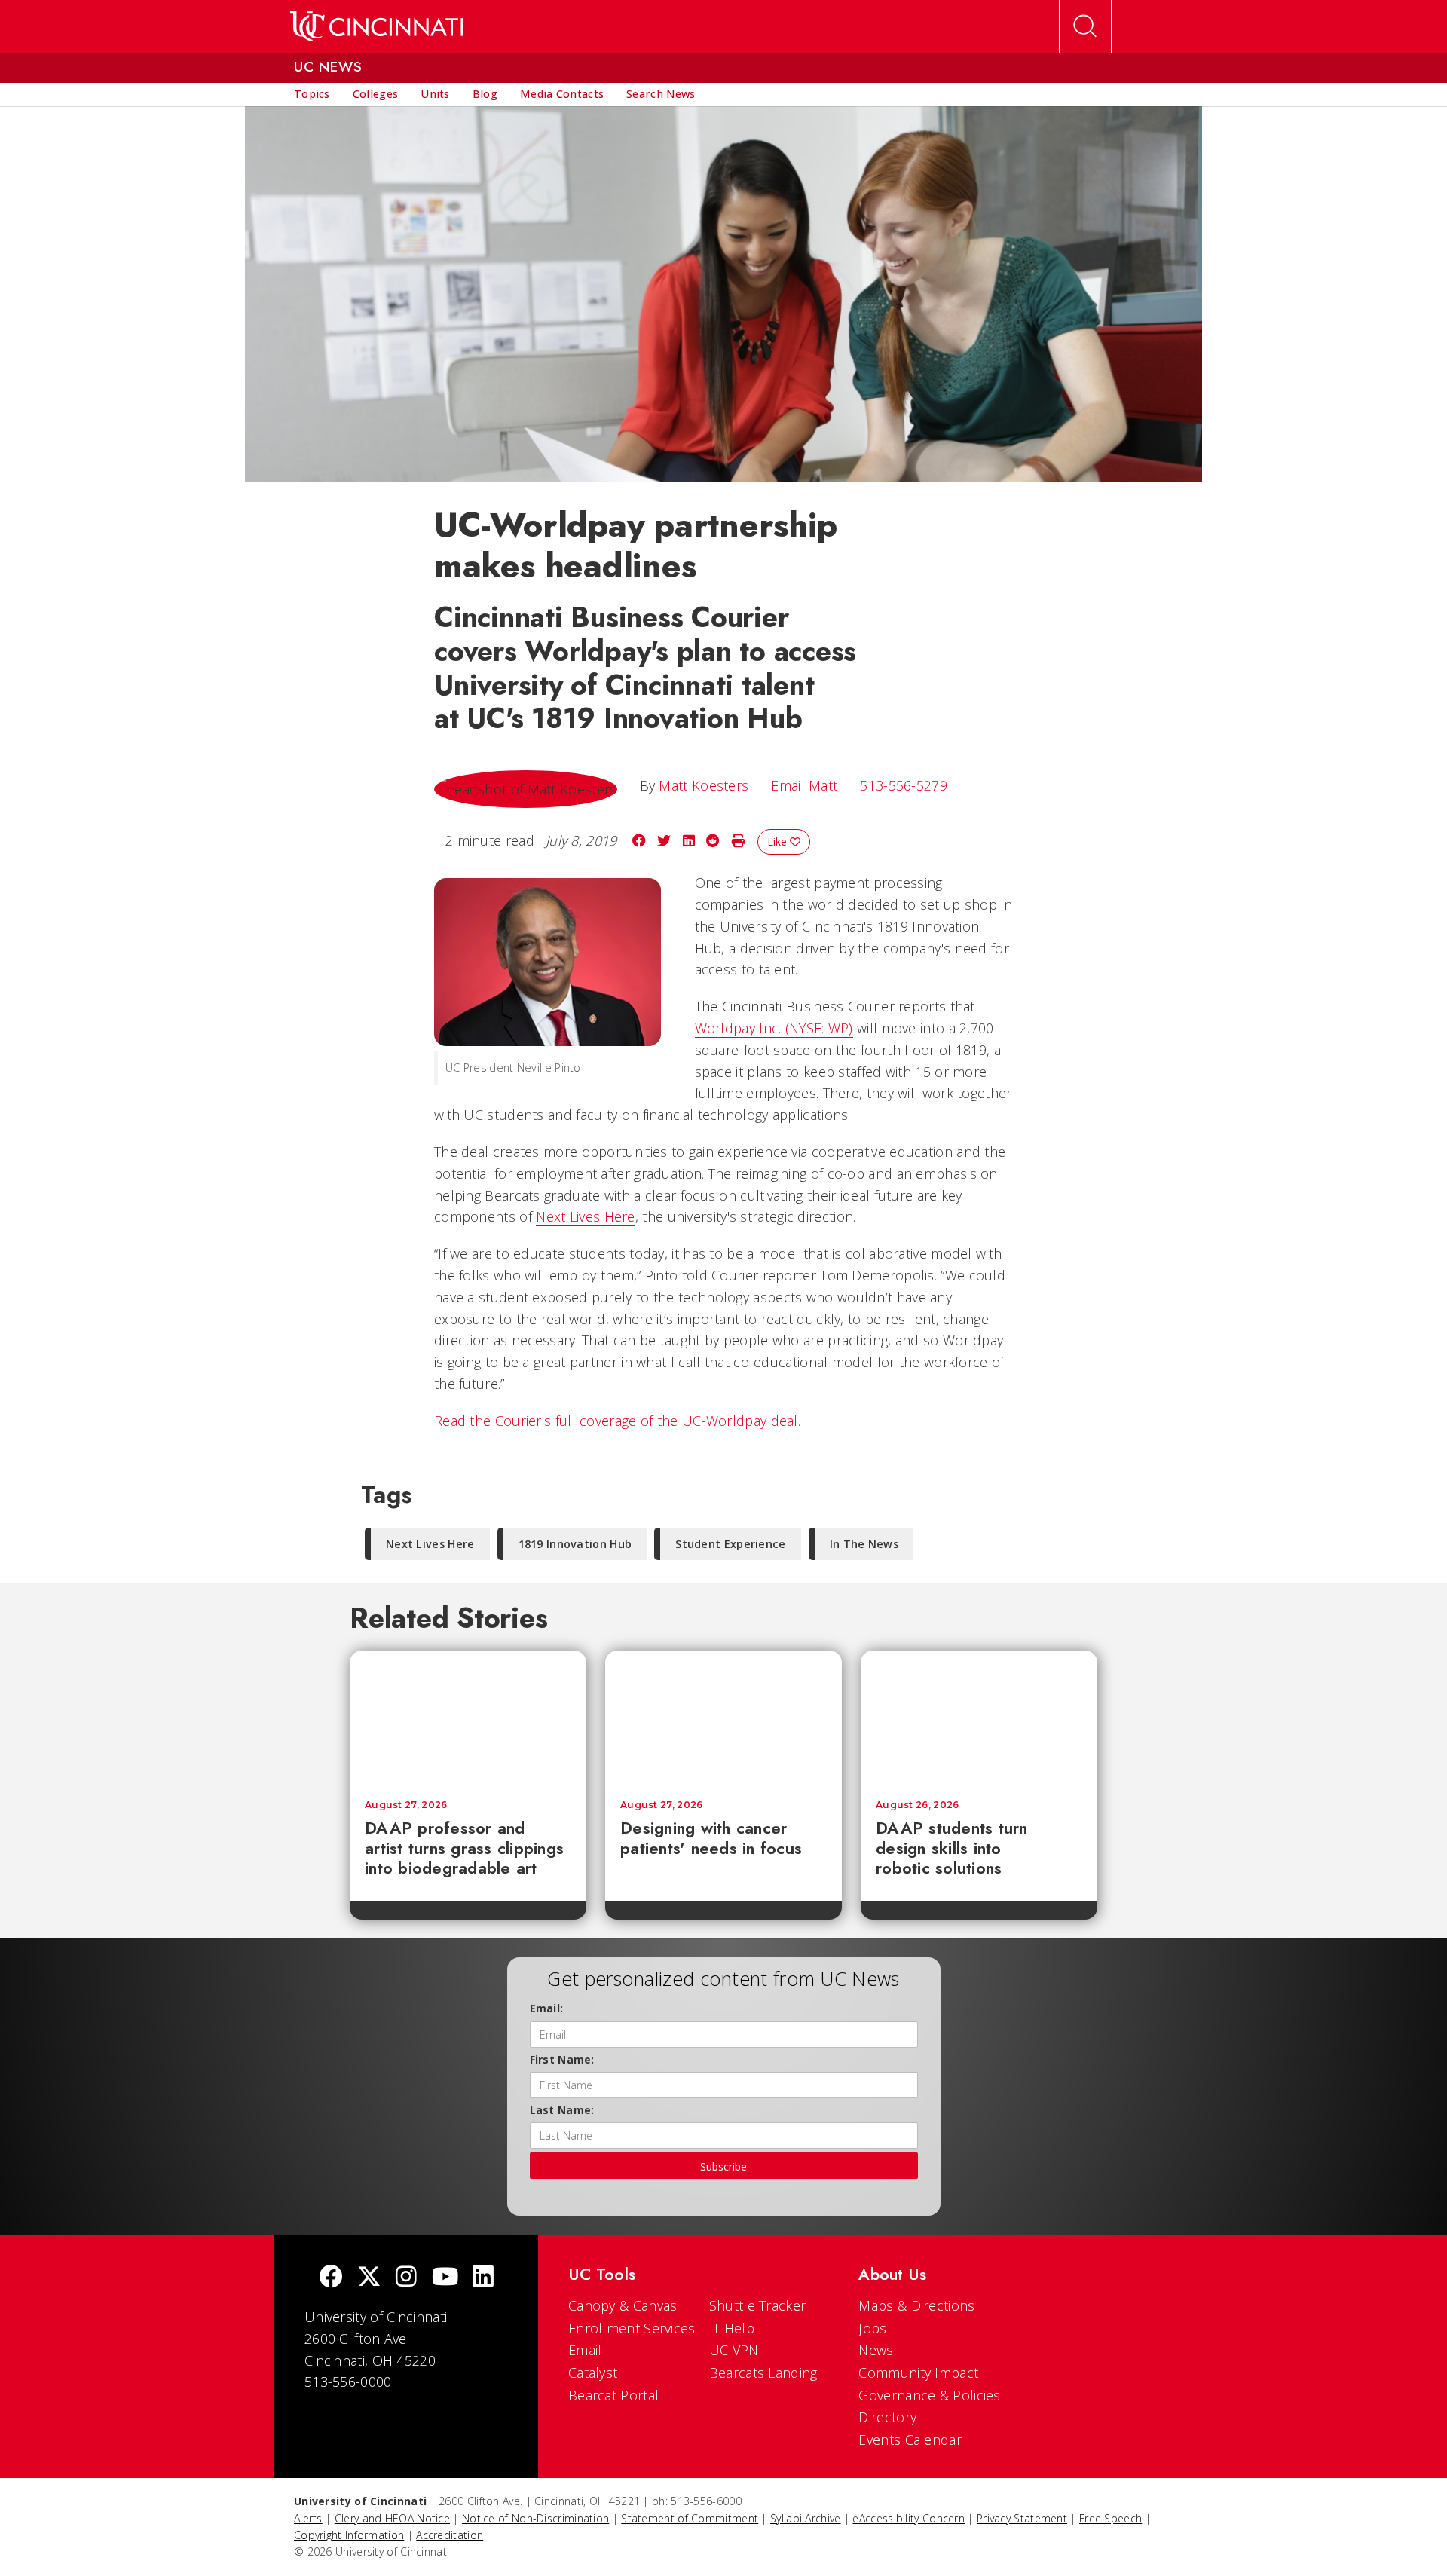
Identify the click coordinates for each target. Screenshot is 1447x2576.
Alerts (308, 2518)
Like (779, 841)
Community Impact (918, 2373)
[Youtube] (445, 2278)
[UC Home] (376, 26)
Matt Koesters (704, 785)
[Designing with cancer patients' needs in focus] (723, 1718)
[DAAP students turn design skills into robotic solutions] (979, 1718)
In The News (864, 1544)
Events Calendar (910, 2440)
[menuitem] (312, 94)
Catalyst (593, 2373)
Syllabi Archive (806, 2518)
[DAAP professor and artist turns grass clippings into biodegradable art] (468, 1718)
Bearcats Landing (763, 2373)
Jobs (872, 2328)
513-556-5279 (904, 785)
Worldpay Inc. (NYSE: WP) (774, 1028)
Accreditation (450, 2535)
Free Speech (1110, 2518)
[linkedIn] (483, 2278)
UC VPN (734, 2350)
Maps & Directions (916, 2305)
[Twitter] (369, 2278)
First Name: (562, 2059)
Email (585, 2350)
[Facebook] (331, 2278)
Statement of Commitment (690, 2518)
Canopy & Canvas (623, 2305)
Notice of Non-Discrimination (535, 2518)
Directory (887, 2417)
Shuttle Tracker (758, 2305)
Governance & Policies (929, 2395)
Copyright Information (349, 2535)
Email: (547, 2008)
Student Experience (730, 1544)
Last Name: (562, 2110)
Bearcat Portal (613, 2395)
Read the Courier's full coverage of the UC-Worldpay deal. (619, 1421)
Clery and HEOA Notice (392, 2518)
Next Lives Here (586, 1216)
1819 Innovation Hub (575, 1544)
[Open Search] (1085, 26)
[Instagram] (406, 2278)
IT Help (732, 2328)
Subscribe (723, 2166)
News (876, 2350)
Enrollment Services (632, 2328)
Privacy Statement (1022, 2518)
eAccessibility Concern (909, 2518)
